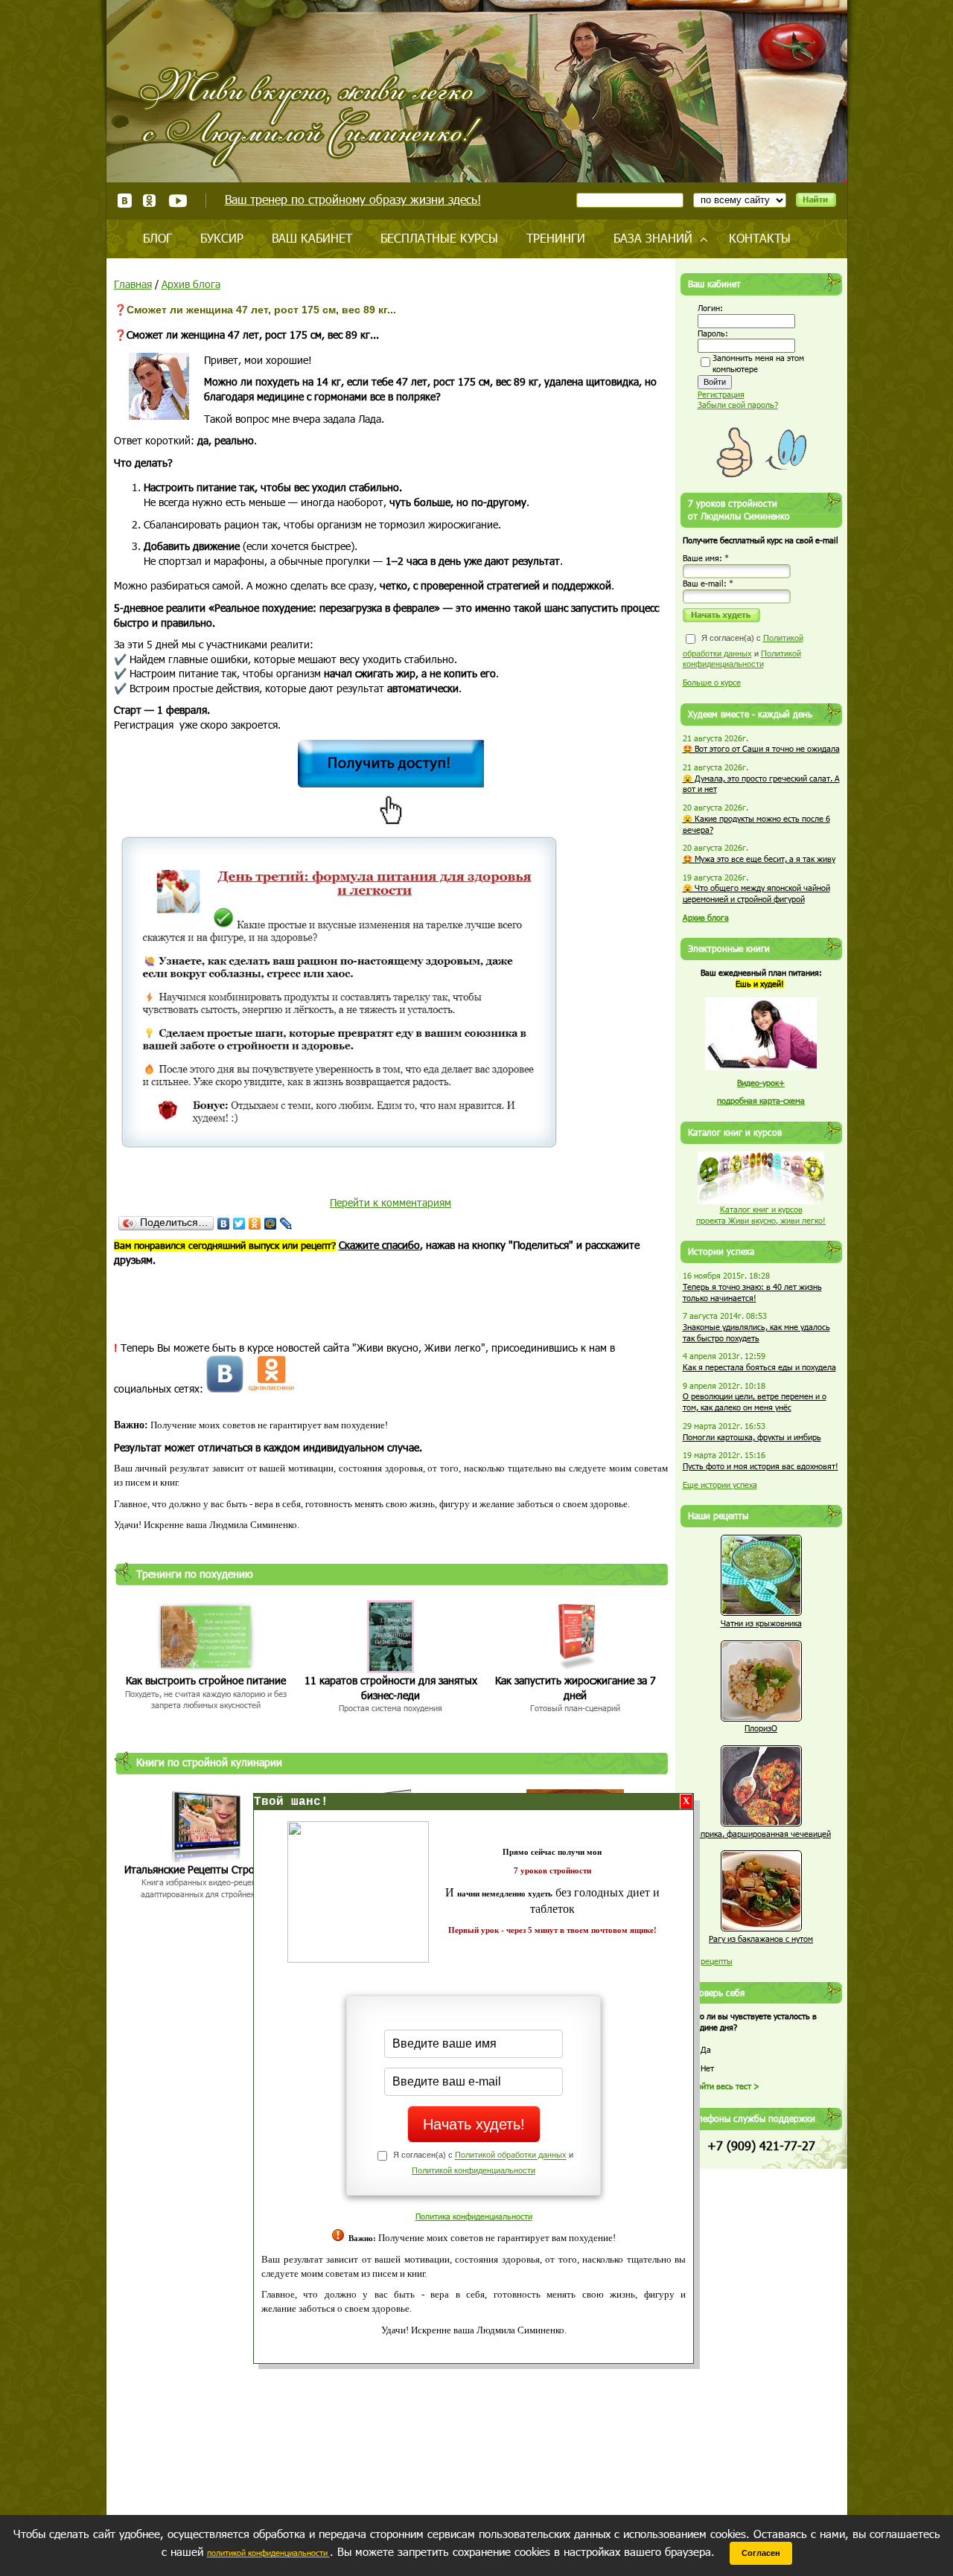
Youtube (178, 201)
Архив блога (191, 284)
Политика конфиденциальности (474, 2216)
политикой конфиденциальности (268, 2553)
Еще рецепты (708, 1961)
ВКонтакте (125, 201)
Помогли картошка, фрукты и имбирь (752, 1437)
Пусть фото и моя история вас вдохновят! (761, 1466)
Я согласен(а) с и (743, 651)
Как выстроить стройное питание (206, 1680)
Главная (133, 284)
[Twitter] (239, 1224)
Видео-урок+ (761, 1083)
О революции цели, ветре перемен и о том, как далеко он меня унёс (755, 1402)
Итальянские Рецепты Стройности (206, 1869)
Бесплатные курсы (439, 238)
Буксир (222, 238)
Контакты (760, 238)
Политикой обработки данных (511, 2155)
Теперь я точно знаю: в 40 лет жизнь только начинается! (752, 1292)
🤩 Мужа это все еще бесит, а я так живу (759, 859)
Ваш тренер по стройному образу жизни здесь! (353, 199)
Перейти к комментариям (391, 1202)
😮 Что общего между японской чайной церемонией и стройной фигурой (756, 893)
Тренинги (556, 238)
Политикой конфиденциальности (474, 2170)
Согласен (761, 2553)
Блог (157, 238)
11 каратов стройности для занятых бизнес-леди (391, 1688)
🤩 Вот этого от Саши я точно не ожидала (761, 748)
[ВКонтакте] (224, 1224)
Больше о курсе (712, 682)
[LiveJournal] (286, 1224)
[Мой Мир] (271, 1224)
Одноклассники (150, 201)
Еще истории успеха (720, 1484)
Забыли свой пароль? (738, 405)
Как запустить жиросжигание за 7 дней (576, 1688)
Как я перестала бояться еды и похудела (759, 1367)
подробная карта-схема (761, 1100)
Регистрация (721, 394)
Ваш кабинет (312, 238)
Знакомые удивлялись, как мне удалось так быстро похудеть (756, 1332)
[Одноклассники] (255, 1224)
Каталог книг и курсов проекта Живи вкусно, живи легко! (761, 1215)
